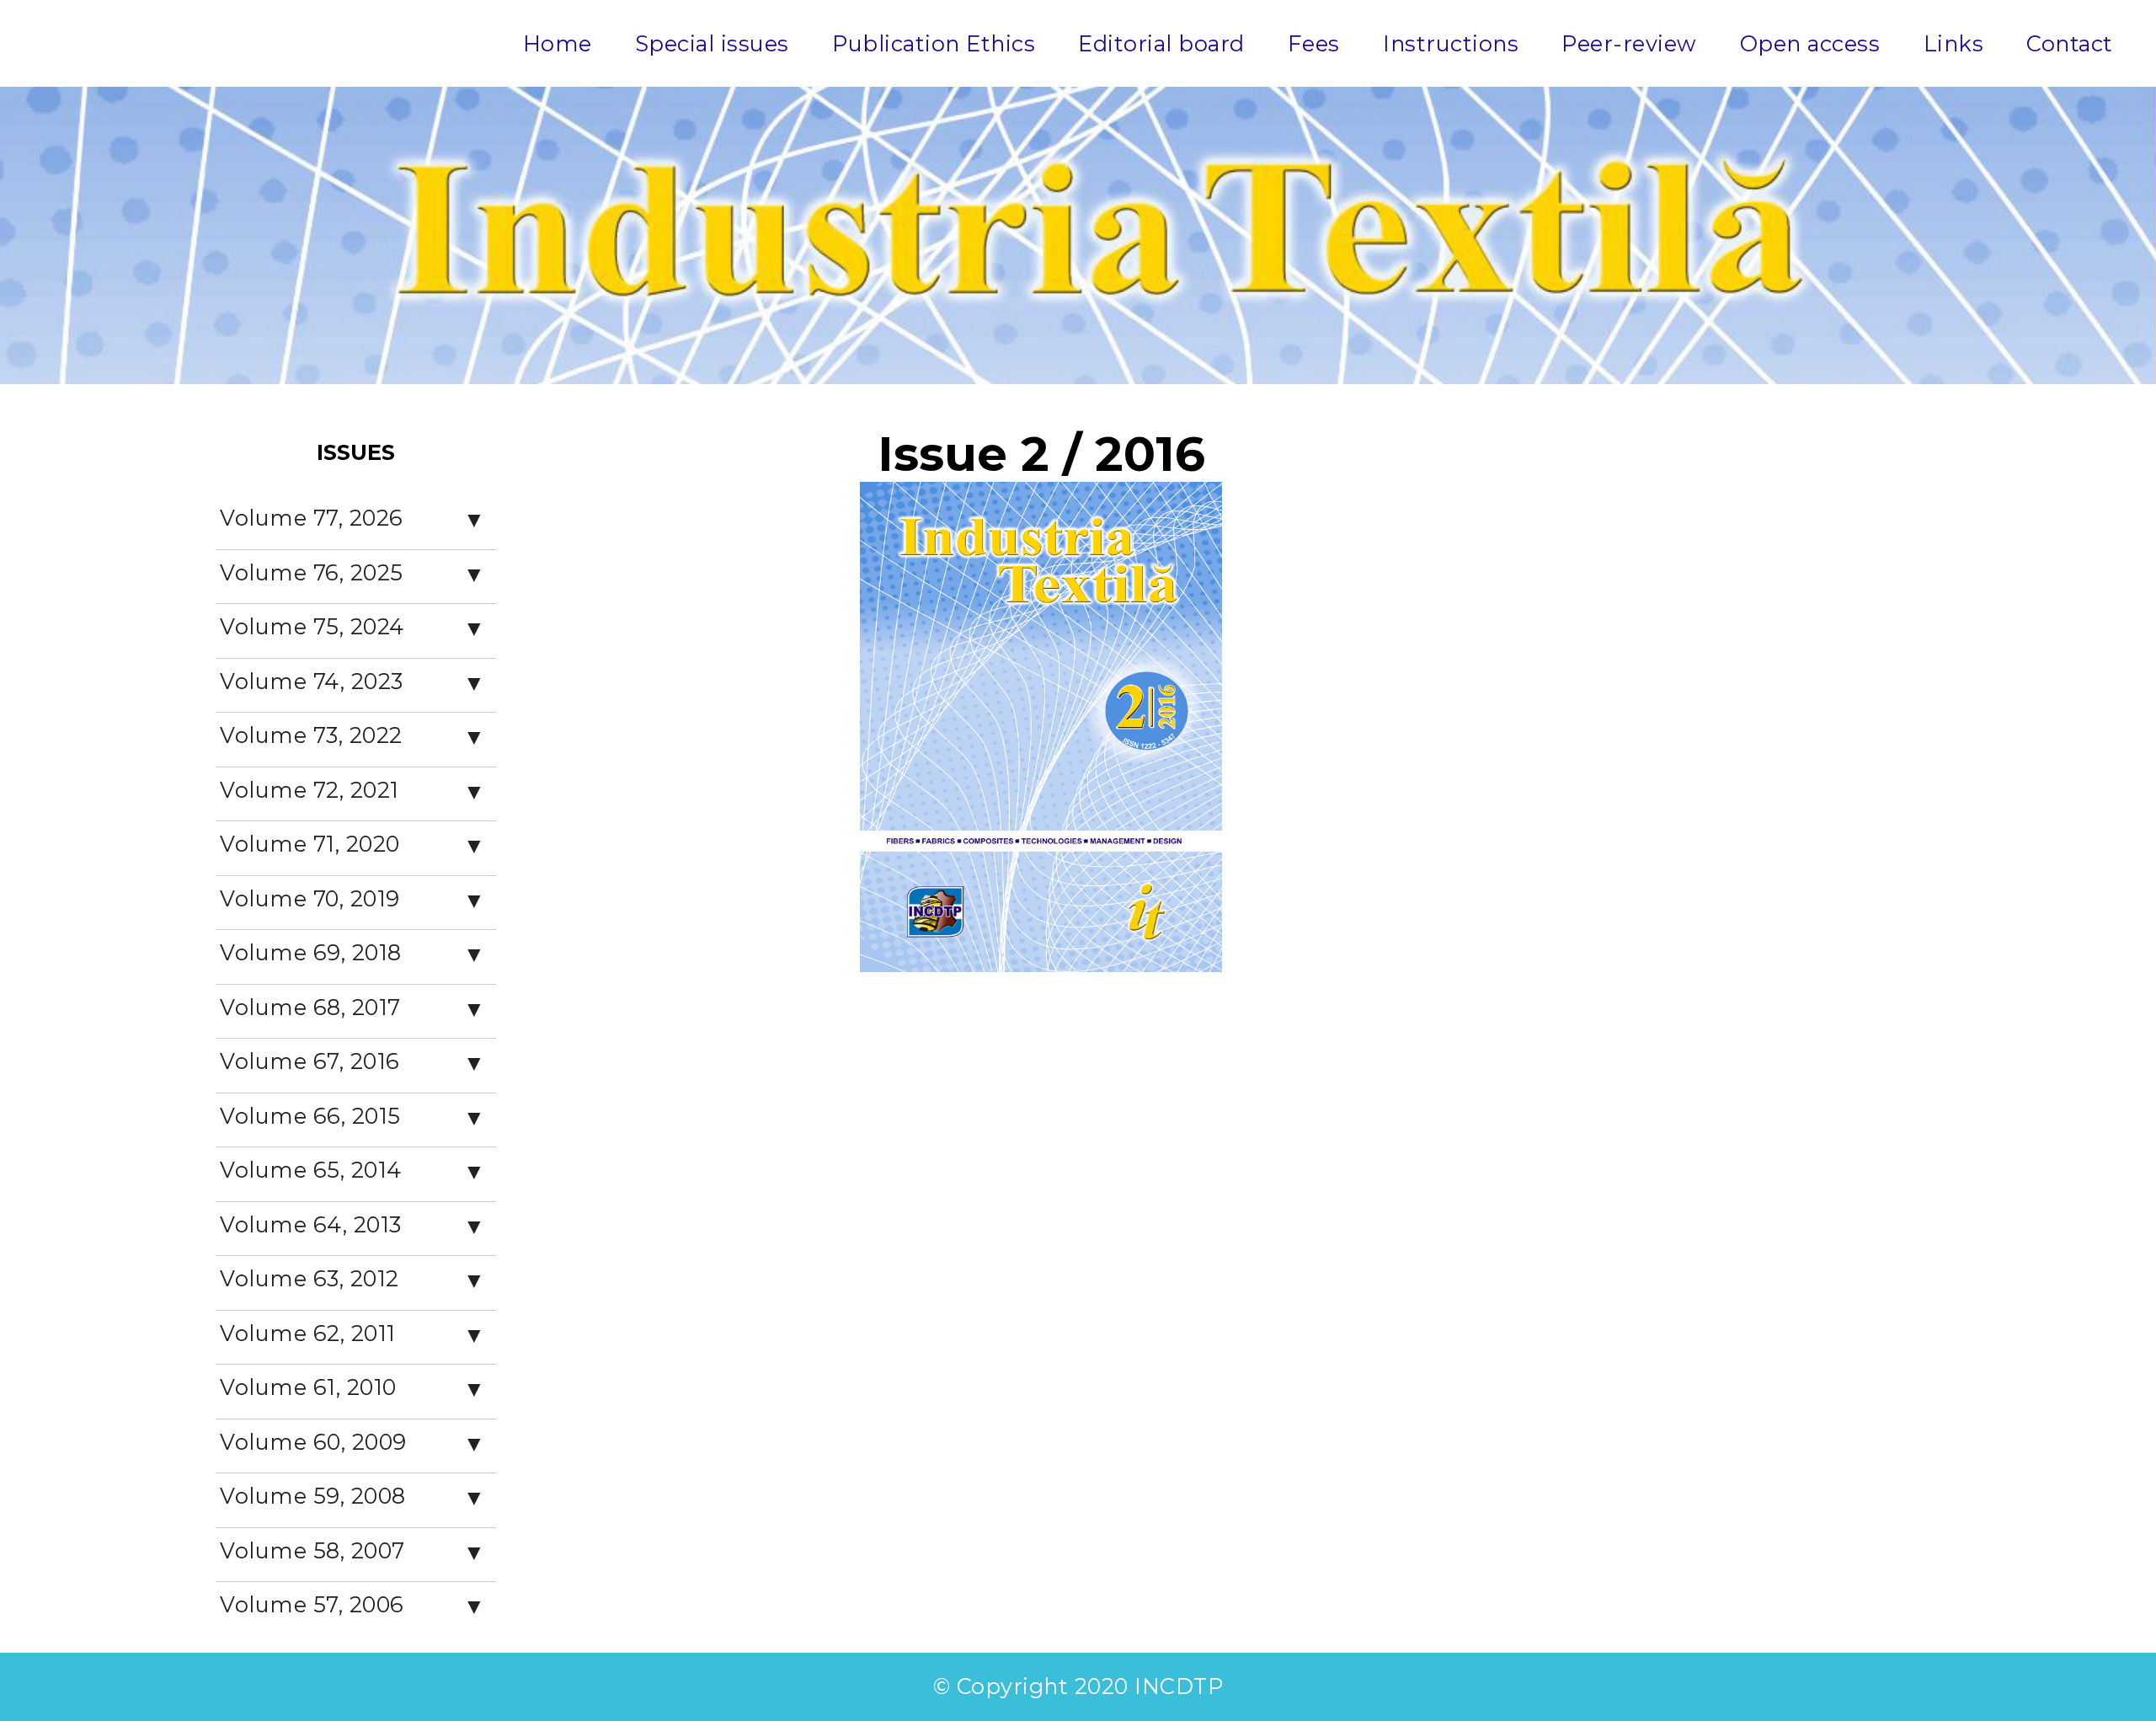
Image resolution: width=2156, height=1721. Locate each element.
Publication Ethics (934, 43)
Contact (2070, 43)
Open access (1810, 43)
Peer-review (1629, 43)
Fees (1314, 43)
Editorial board (1161, 43)
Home (558, 43)
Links (1954, 43)
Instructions (1451, 43)
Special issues (712, 43)
